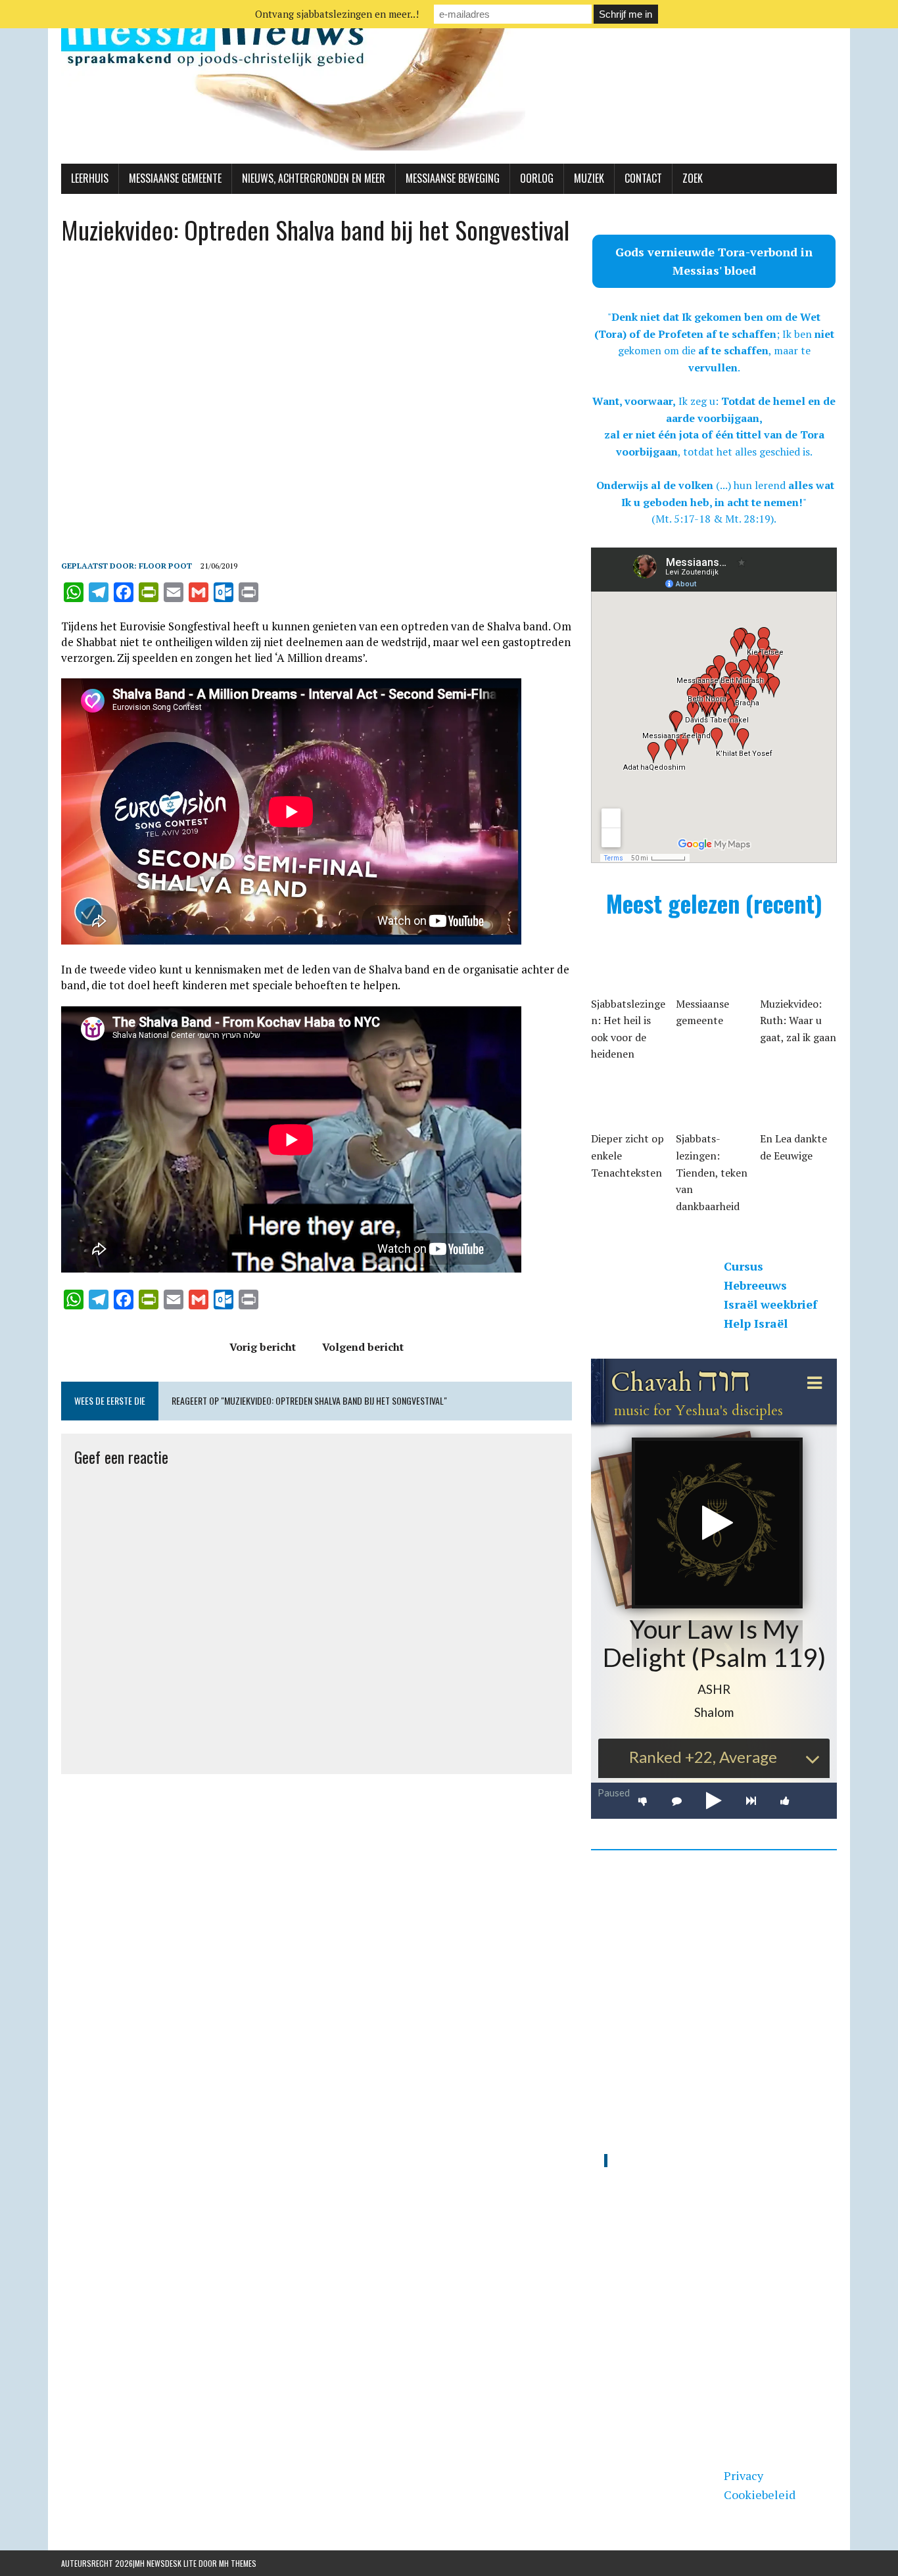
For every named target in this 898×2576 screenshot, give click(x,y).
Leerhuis (90, 178)
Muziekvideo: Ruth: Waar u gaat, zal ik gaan (798, 1020)
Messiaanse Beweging (453, 178)
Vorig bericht (263, 1347)
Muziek (589, 178)
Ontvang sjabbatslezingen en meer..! (337, 14)
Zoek (693, 178)
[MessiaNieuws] (449, 82)
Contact (643, 178)
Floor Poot (165, 566)
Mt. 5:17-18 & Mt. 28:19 (713, 519)
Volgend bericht (363, 1347)
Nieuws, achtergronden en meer (314, 178)
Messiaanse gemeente (175, 178)
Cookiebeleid (760, 2494)
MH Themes (238, 2563)
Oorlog (537, 178)
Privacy (744, 2475)
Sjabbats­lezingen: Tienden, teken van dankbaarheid (712, 1172)
